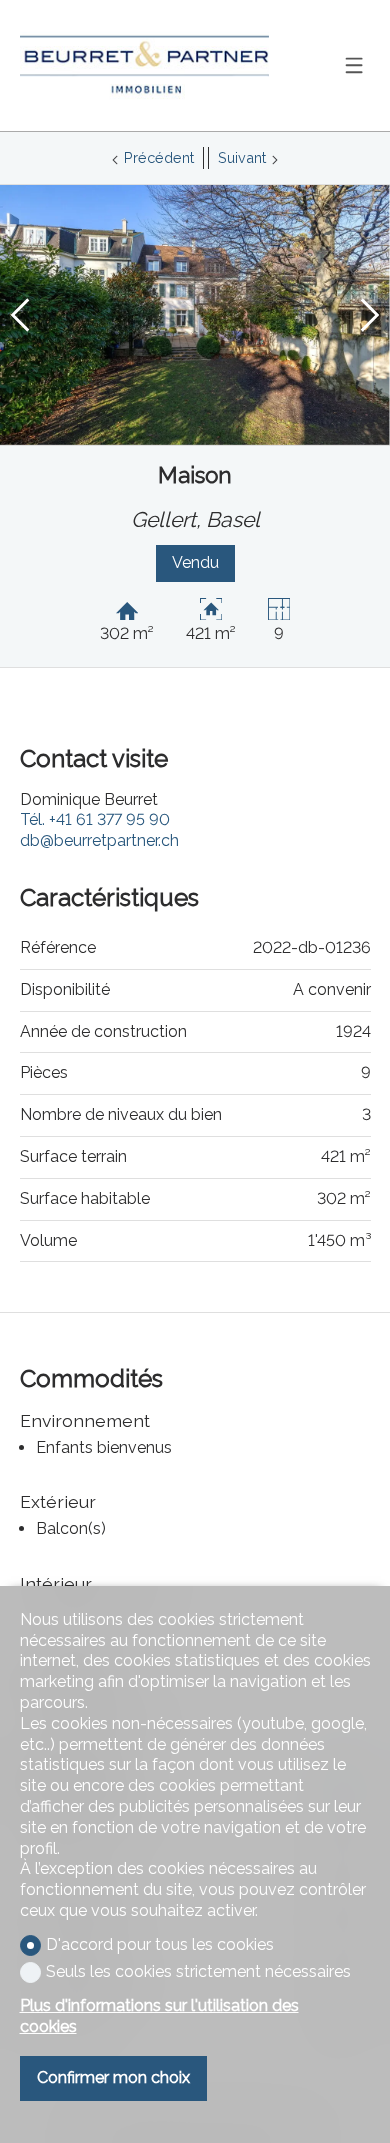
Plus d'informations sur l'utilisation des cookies (159, 2016)
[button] (20, 315)
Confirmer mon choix (113, 2077)
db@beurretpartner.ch (99, 840)
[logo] (145, 65)
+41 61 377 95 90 (95, 819)
